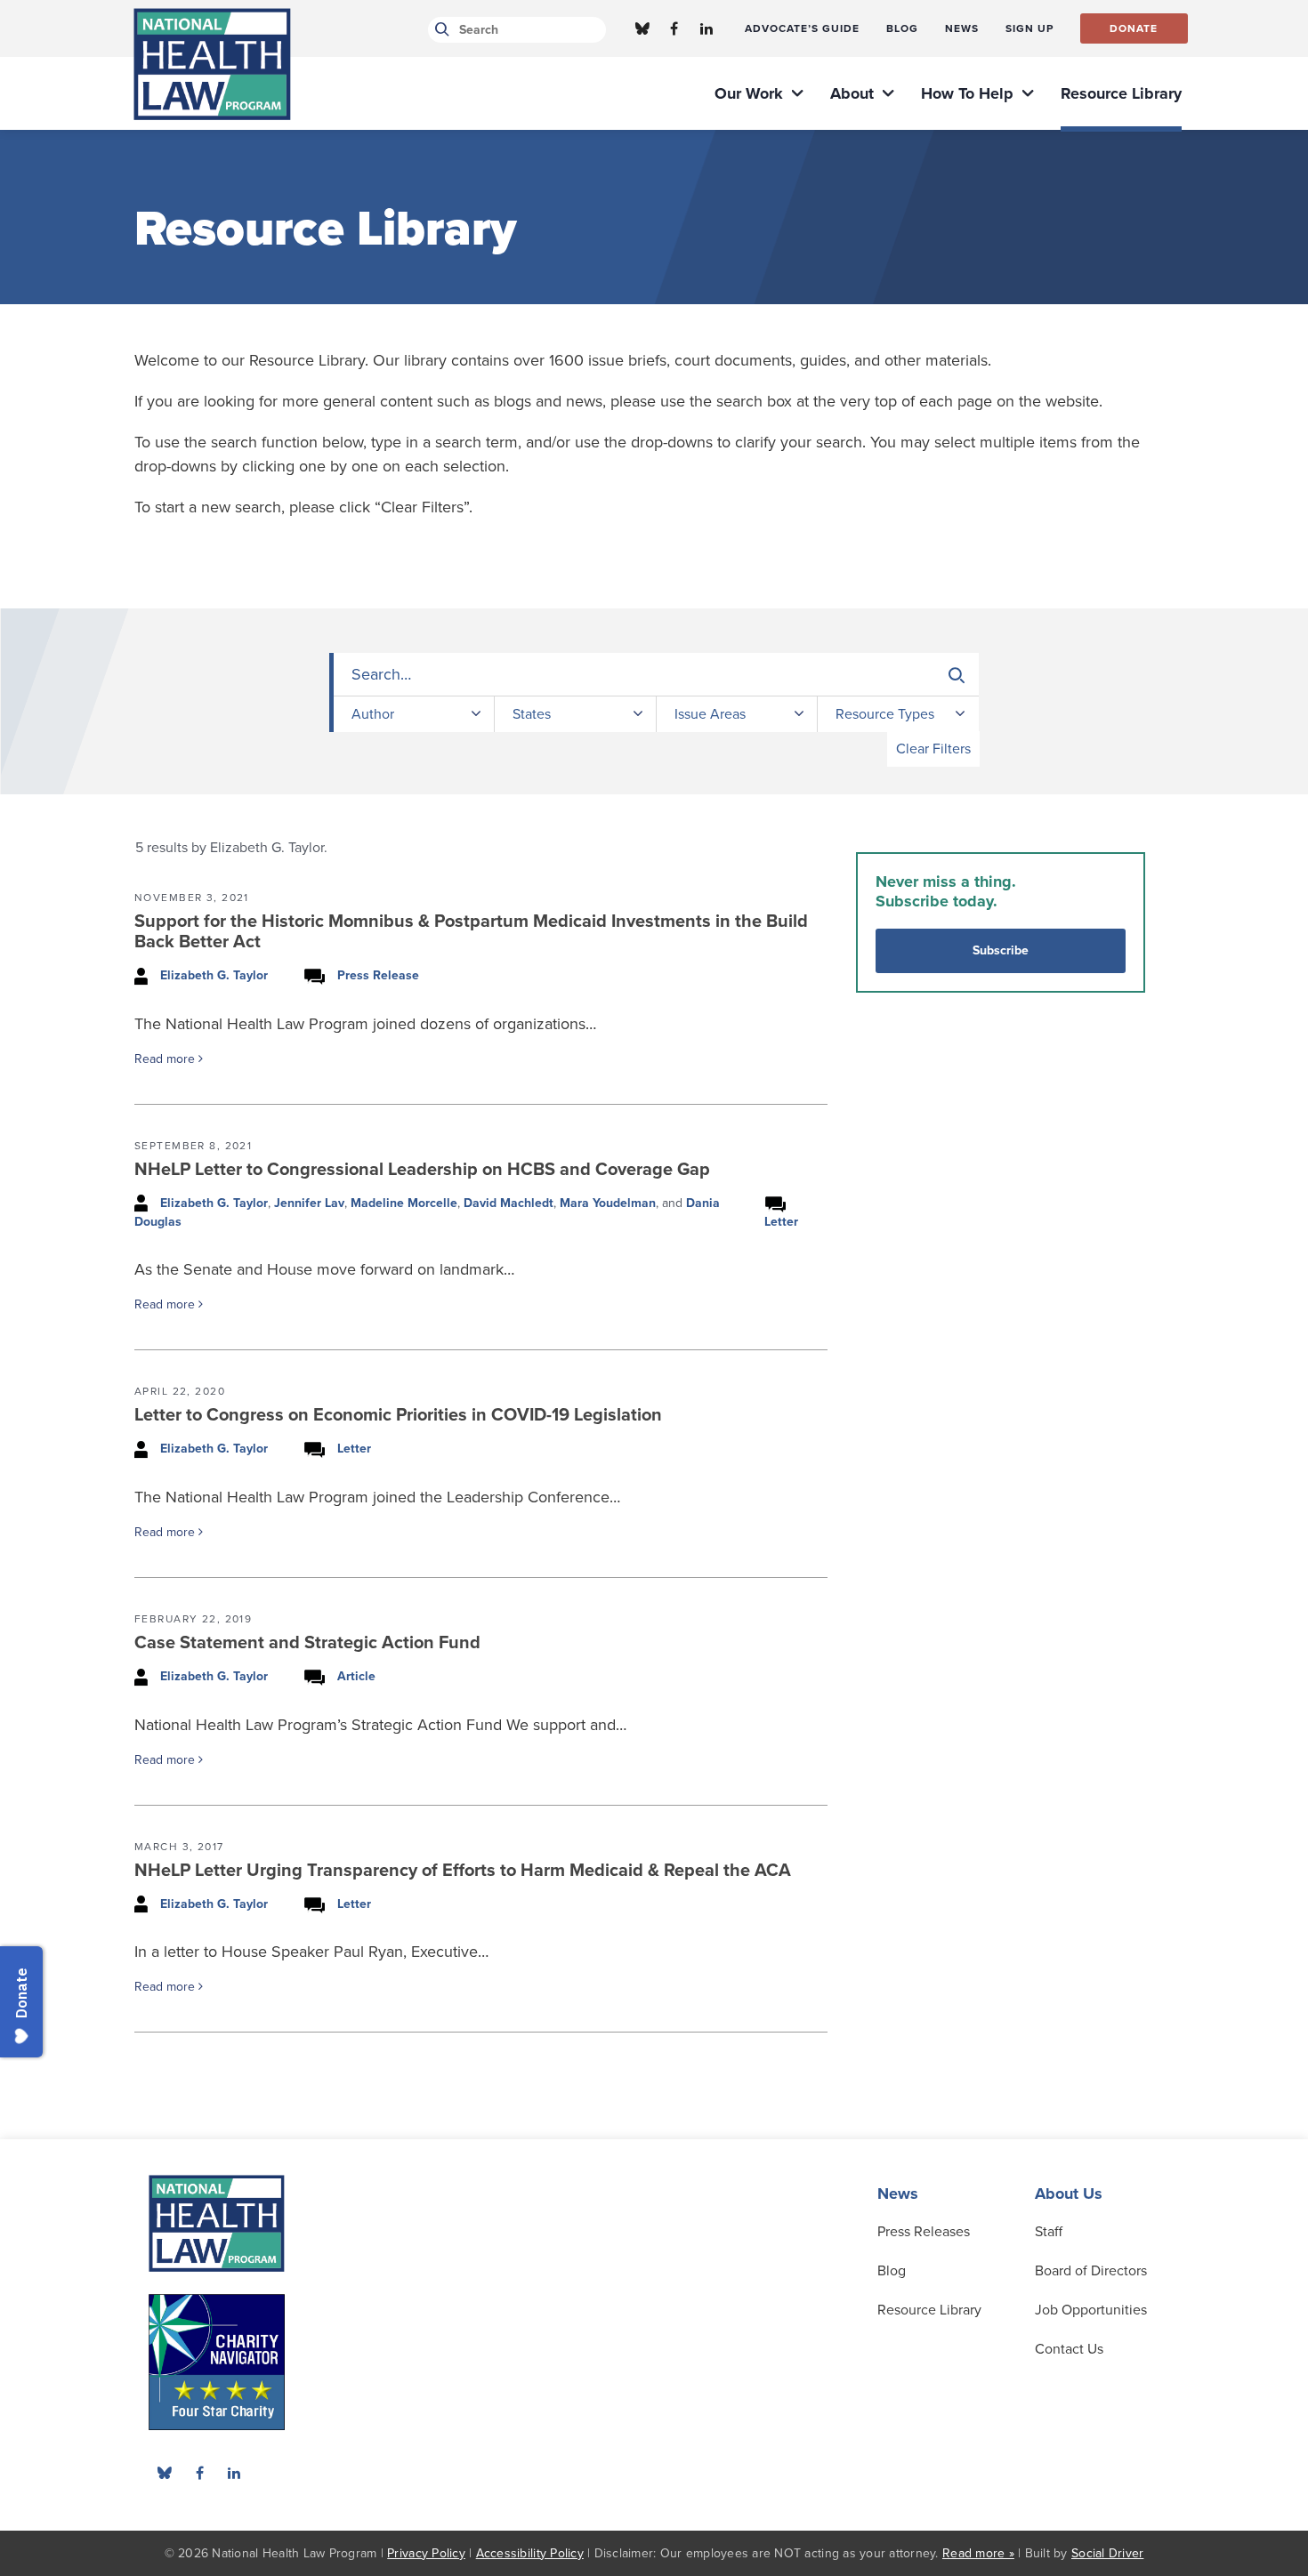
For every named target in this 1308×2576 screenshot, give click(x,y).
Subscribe (1001, 950)
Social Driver (1107, 2553)
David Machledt (509, 1203)
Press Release (378, 975)
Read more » (978, 2553)
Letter (781, 1222)
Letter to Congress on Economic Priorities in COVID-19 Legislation (398, 1415)
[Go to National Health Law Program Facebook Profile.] (674, 28)
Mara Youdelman (608, 1203)
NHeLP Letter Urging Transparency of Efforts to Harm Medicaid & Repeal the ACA (463, 1871)
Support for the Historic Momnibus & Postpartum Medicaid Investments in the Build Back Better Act (471, 932)
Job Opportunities (1091, 2310)
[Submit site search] (439, 30)
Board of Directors (1091, 2271)
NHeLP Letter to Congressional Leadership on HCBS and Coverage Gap (422, 1170)
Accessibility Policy (530, 2553)
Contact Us (1069, 2349)
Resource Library (929, 2310)
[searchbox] (656, 675)
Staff (1049, 2232)
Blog (892, 2271)
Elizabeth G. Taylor (214, 975)
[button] (957, 675)
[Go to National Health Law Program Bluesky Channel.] (642, 28)
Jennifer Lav (309, 1203)
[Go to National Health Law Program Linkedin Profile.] (706, 28)
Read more (166, 1059)
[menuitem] (802, 28)
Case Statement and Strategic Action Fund (307, 1643)
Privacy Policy (426, 2553)
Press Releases (924, 2232)
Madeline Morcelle (404, 1203)
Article (356, 1676)
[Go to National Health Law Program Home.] (212, 64)
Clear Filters (933, 749)
